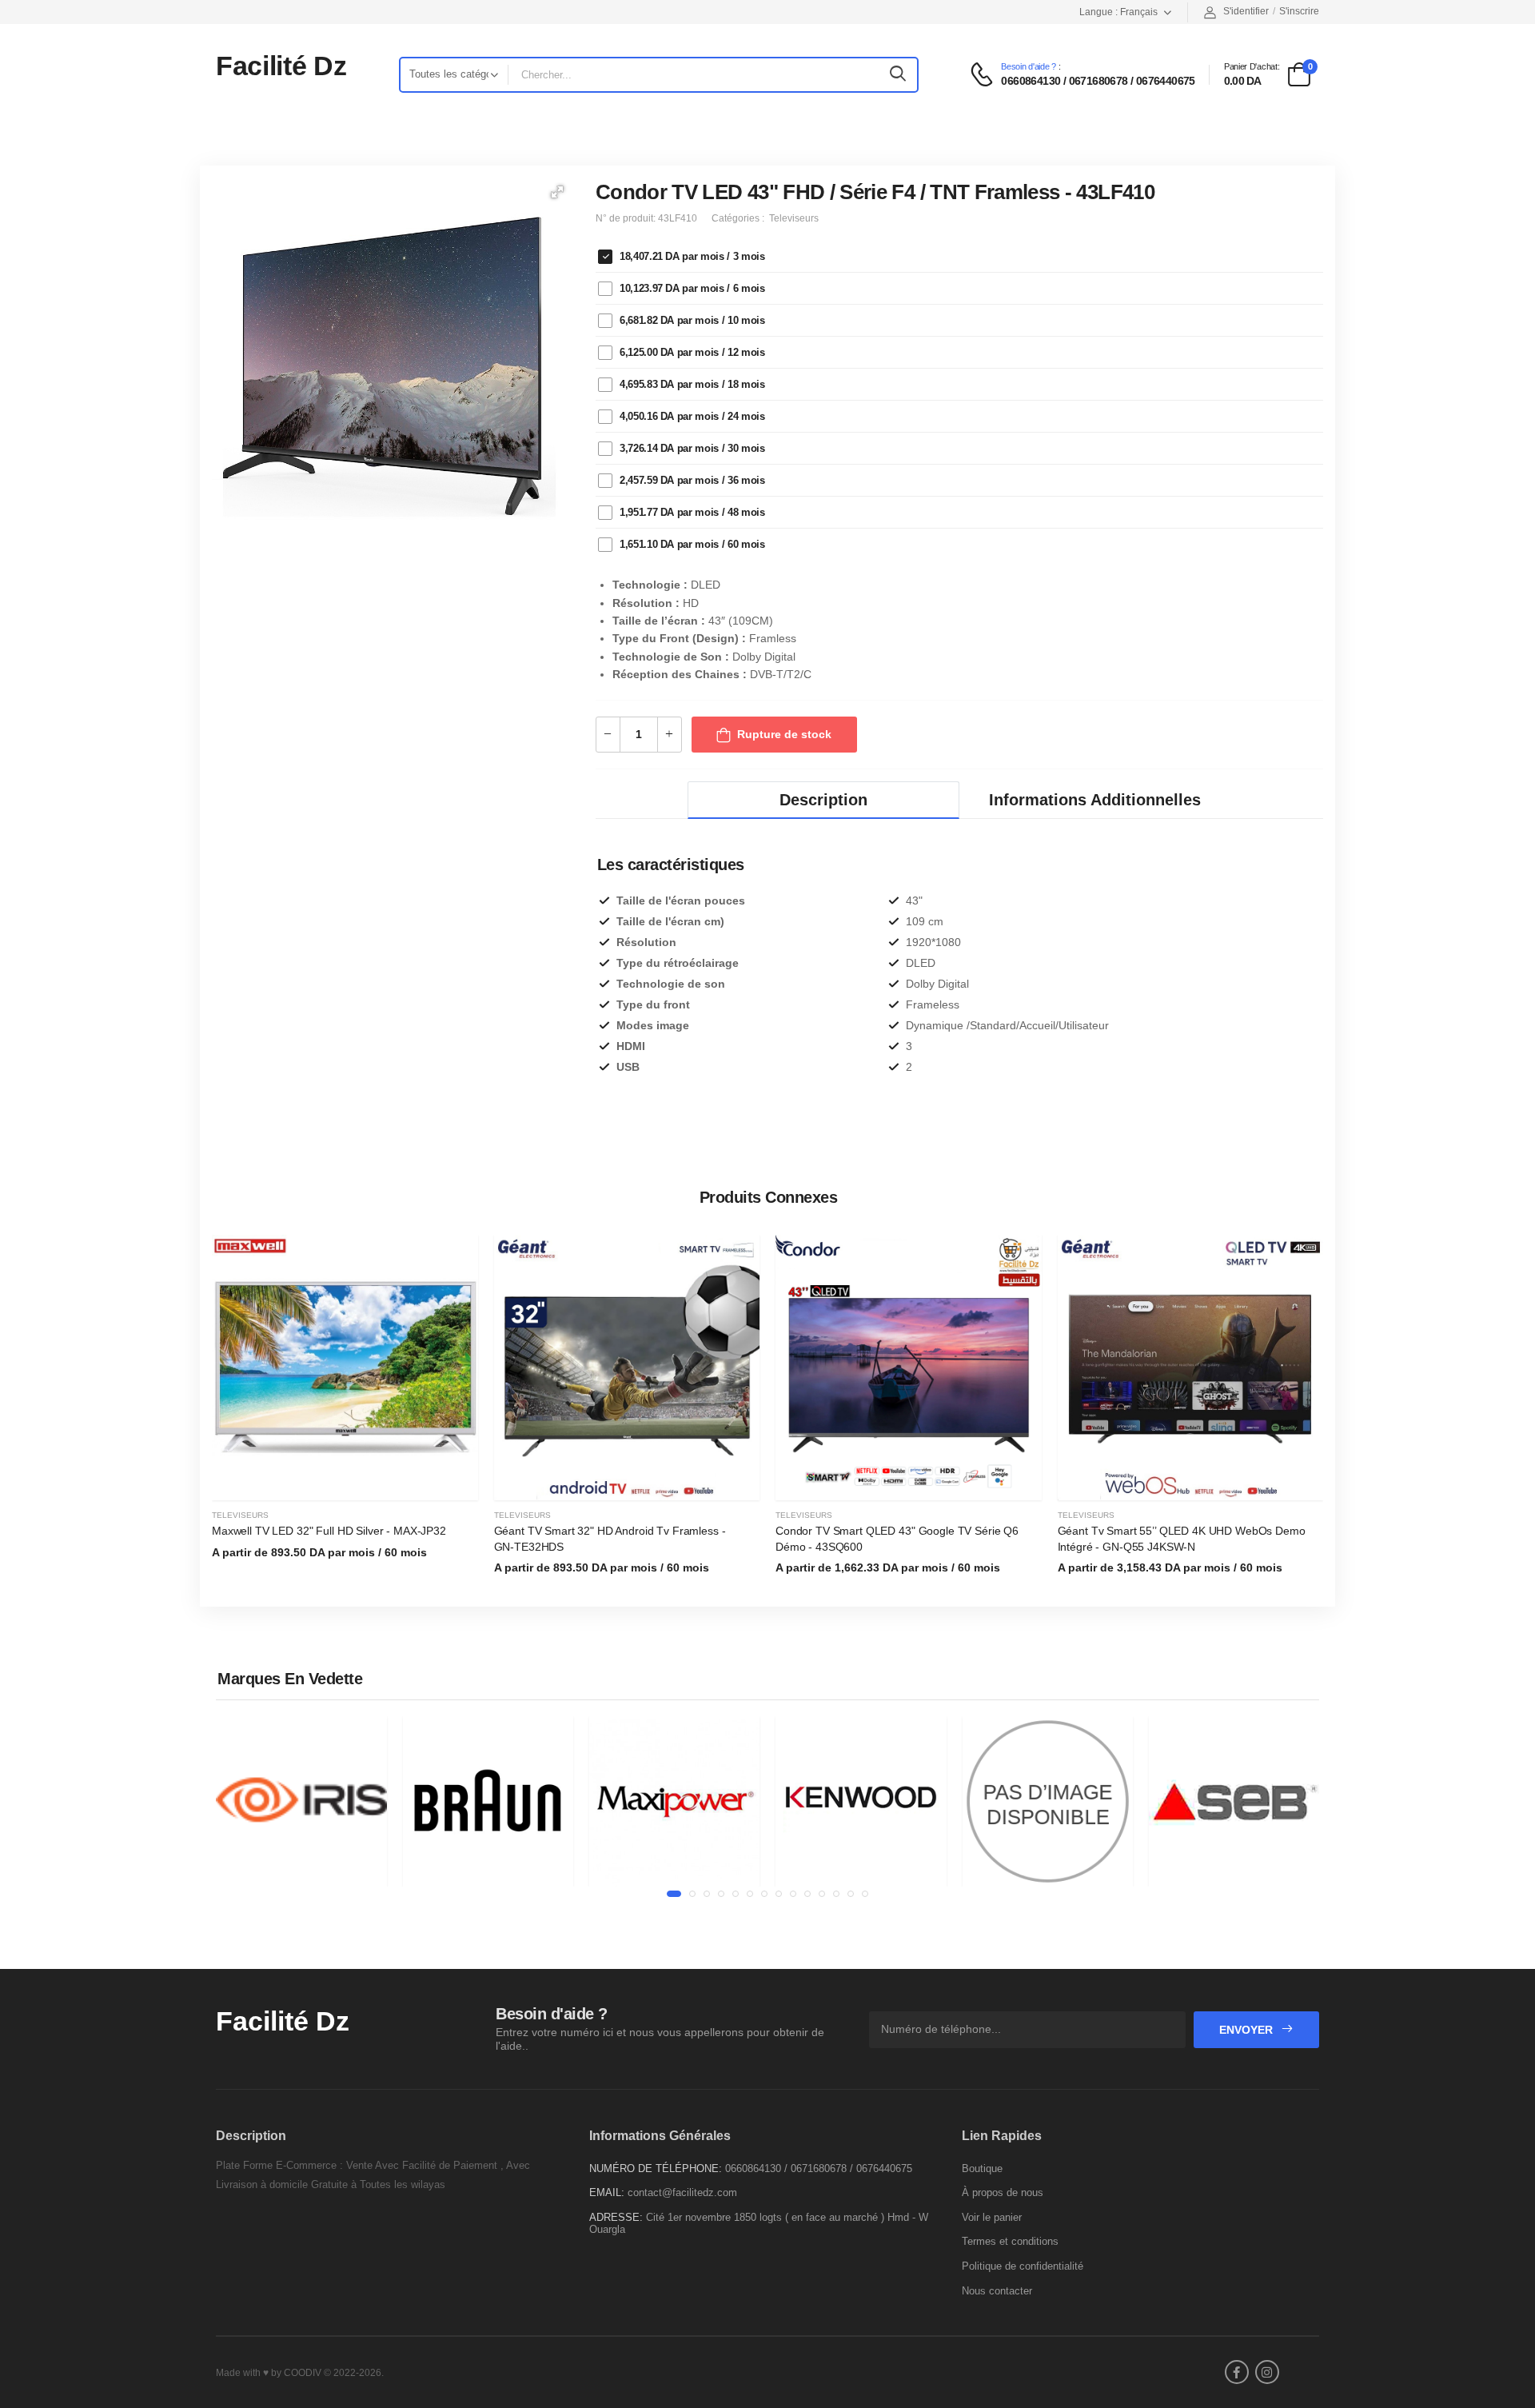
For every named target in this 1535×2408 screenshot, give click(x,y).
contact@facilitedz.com (682, 2192)
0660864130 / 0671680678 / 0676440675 (1098, 81)
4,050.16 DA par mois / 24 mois (692, 416)
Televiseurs (240, 1515)
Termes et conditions (1010, 2241)
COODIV (303, 2373)
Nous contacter (997, 2291)
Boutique (982, 2168)
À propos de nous (1003, 2192)
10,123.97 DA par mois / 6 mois (692, 288)
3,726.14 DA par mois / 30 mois (692, 448)
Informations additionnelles (1095, 800)
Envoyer (1248, 2030)
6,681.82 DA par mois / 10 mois (692, 320)
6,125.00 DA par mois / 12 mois (692, 352)
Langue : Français (1118, 12)
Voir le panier (992, 2217)
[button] (557, 192)
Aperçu (345, 1481)
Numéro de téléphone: (656, 2168)
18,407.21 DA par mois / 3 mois (692, 256)
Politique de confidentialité (1023, 2266)
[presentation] (1311, 1415)
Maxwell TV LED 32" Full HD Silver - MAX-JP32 (329, 1531)
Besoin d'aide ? (1029, 67)
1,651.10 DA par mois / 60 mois (692, 544)
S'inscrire (1299, 11)
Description (823, 800)
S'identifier (1246, 11)
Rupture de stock (784, 734)
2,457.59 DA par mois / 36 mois (692, 480)
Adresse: (616, 2217)
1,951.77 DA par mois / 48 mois (692, 512)
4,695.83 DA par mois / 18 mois (692, 384)
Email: (607, 2192)
